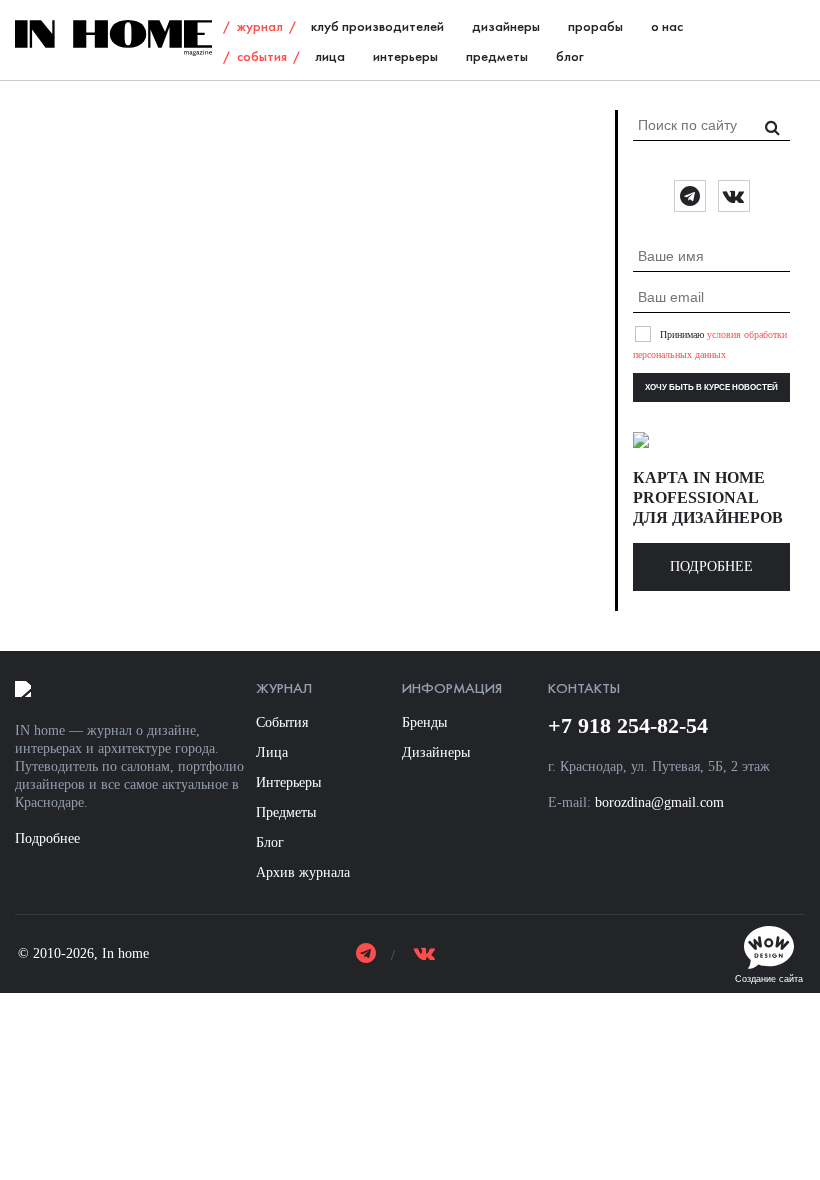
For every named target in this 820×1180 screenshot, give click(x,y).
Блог (570, 57)
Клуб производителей (377, 27)
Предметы (497, 57)
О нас (667, 27)
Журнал (260, 27)
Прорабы (595, 27)
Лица (330, 57)
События (262, 57)
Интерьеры (405, 57)
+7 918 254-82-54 (628, 725)
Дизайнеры (506, 27)
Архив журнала (303, 872)
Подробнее (711, 566)
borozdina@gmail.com (659, 802)
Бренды (424, 722)
